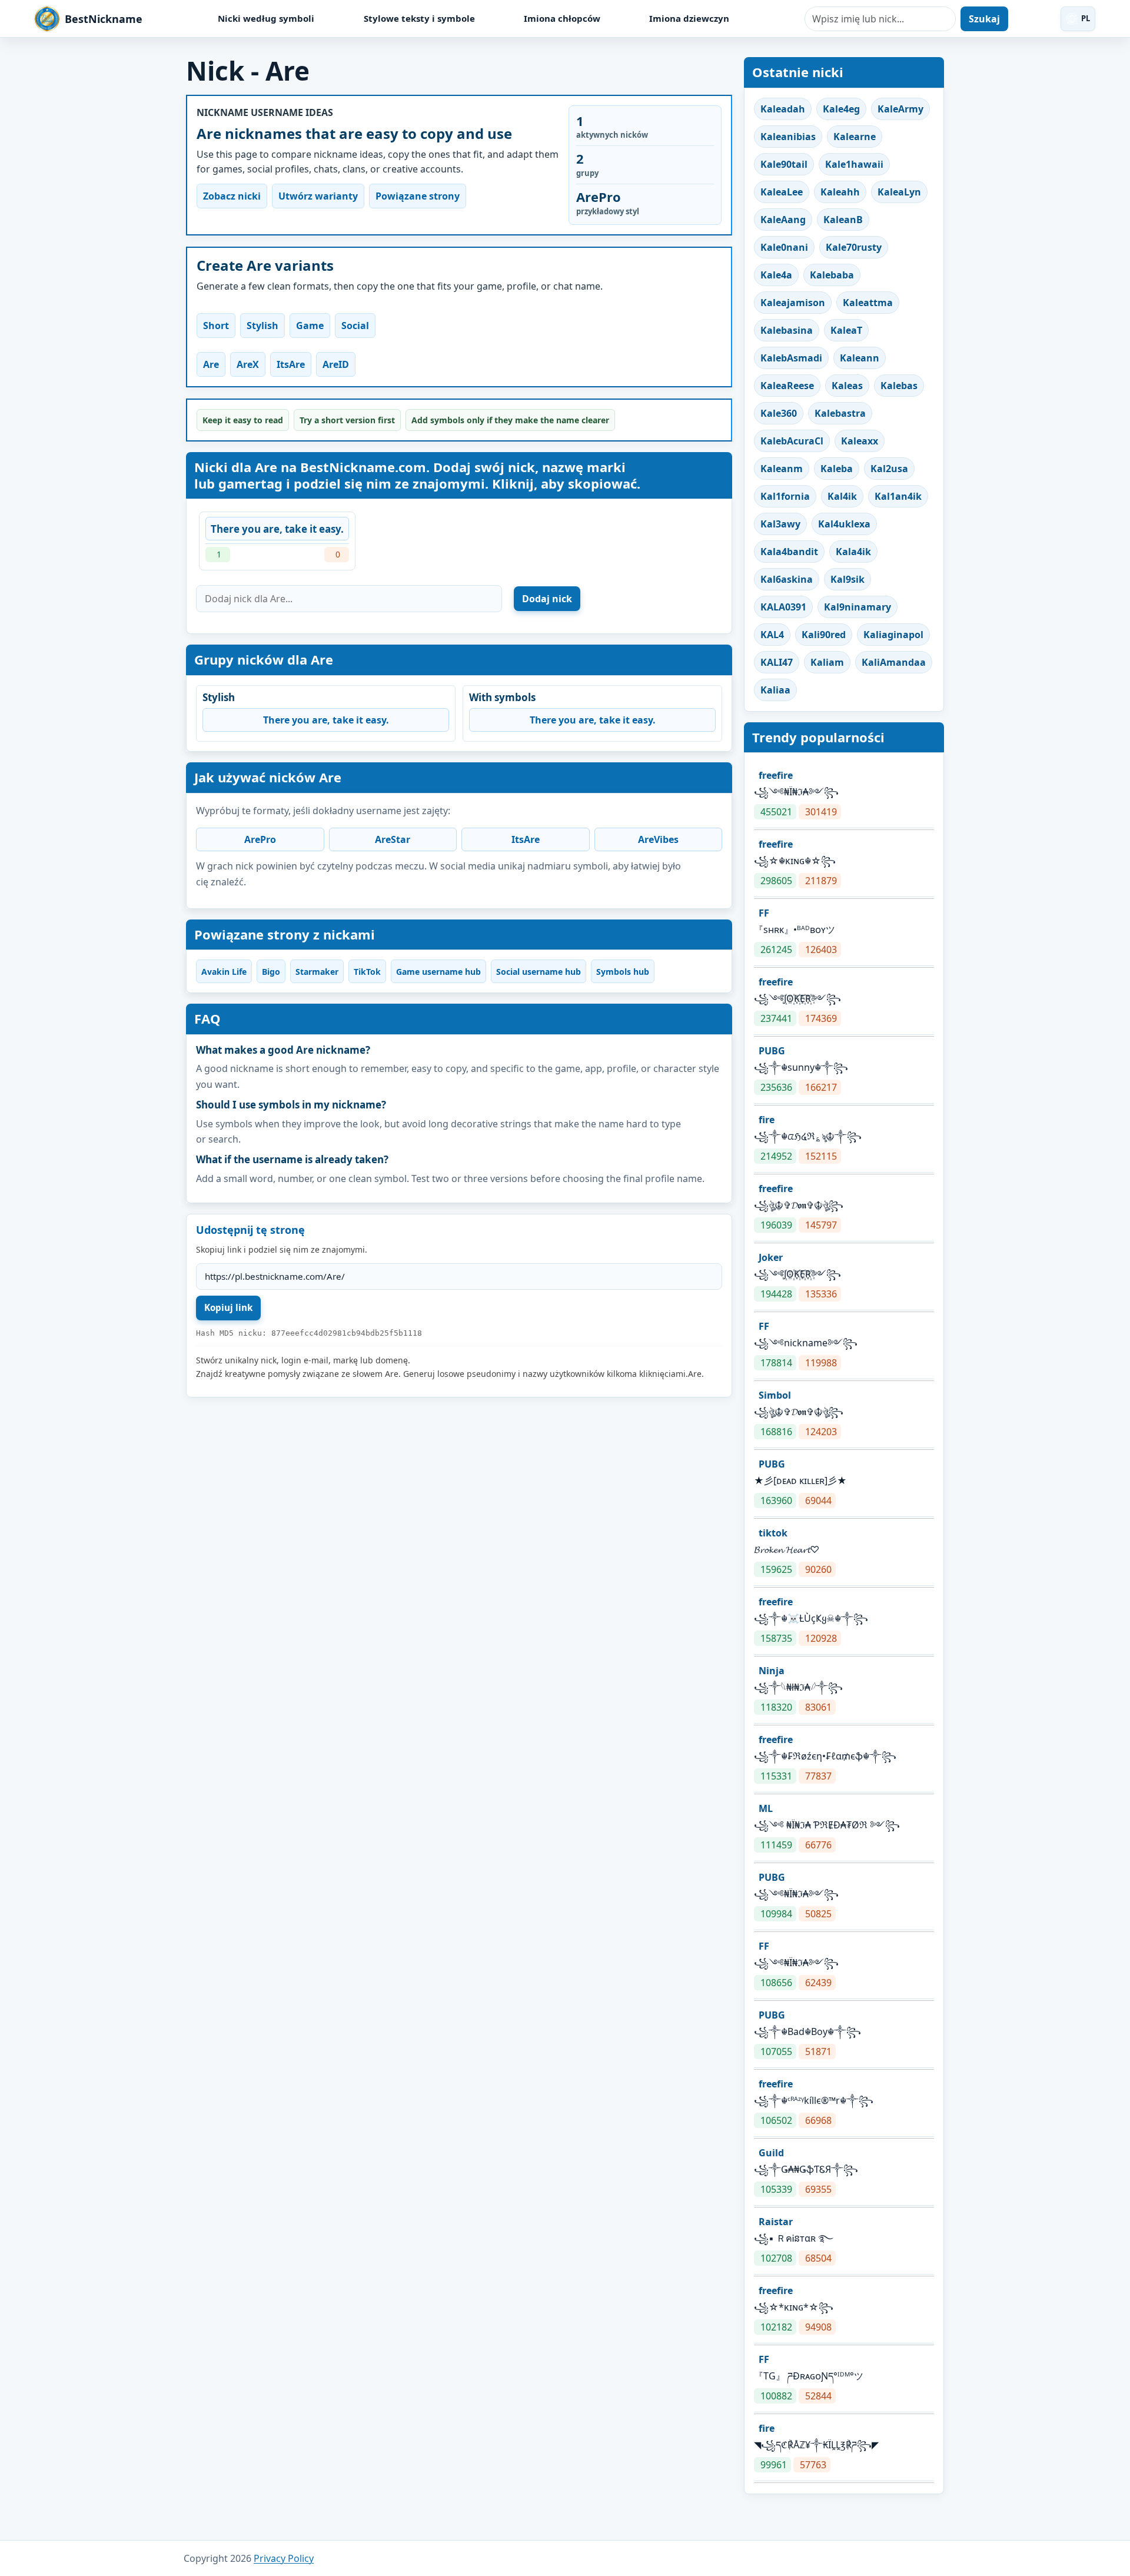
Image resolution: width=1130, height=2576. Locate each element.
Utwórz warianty (318, 196)
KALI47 (777, 662)
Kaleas (847, 386)
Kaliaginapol (893, 635)
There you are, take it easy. (277, 529)
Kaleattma (868, 303)
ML (766, 1808)
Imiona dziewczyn (689, 18)
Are (211, 364)
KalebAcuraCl (792, 441)
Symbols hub (623, 972)
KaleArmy (900, 109)
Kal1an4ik (898, 496)
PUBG (772, 1051)
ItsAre (291, 364)
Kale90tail (784, 164)
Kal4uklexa (844, 524)
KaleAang (783, 220)
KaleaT (846, 330)
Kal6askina (787, 579)
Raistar (776, 2222)
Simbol (775, 1395)
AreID (336, 364)
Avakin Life (224, 972)
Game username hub (438, 972)
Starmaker (317, 972)
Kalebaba (832, 275)
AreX (248, 364)
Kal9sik (847, 579)
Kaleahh (840, 192)
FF (764, 913)
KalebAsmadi (791, 358)
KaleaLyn (899, 192)
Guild (771, 2153)
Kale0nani (784, 247)
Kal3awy (780, 524)
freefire (776, 775)
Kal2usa (889, 469)
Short (216, 326)
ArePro (260, 839)
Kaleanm (782, 469)
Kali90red (824, 635)
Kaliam (827, 662)
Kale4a (776, 275)
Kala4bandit (789, 552)
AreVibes (658, 839)
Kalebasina (787, 330)
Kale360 (779, 413)
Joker (771, 1257)
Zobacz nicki (232, 196)
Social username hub (539, 972)
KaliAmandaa (894, 662)
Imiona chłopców (562, 18)
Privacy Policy (284, 2558)
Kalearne (855, 137)
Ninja (772, 1671)
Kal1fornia (785, 496)
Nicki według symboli (266, 18)
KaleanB (843, 220)
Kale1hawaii (854, 164)
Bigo (271, 972)
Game (310, 326)
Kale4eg (841, 109)
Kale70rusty (854, 247)
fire (767, 1120)
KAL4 (772, 635)
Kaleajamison (793, 303)
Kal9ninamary (858, 607)
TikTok (367, 972)
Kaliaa (775, 690)
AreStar (393, 839)
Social (355, 326)
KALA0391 (783, 607)
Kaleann (860, 358)
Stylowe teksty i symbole (419, 18)
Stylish (262, 326)
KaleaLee (782, 192)
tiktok (773, 1533)
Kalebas (899, 386)
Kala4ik (853, 552)
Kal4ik (842, 496)
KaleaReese (787, 386)
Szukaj (984, 19)
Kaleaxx (860, 441)
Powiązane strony (418, 196)
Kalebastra (840, 413)
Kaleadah (783, 109)
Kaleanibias (788, 137)
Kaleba (837, 469)
